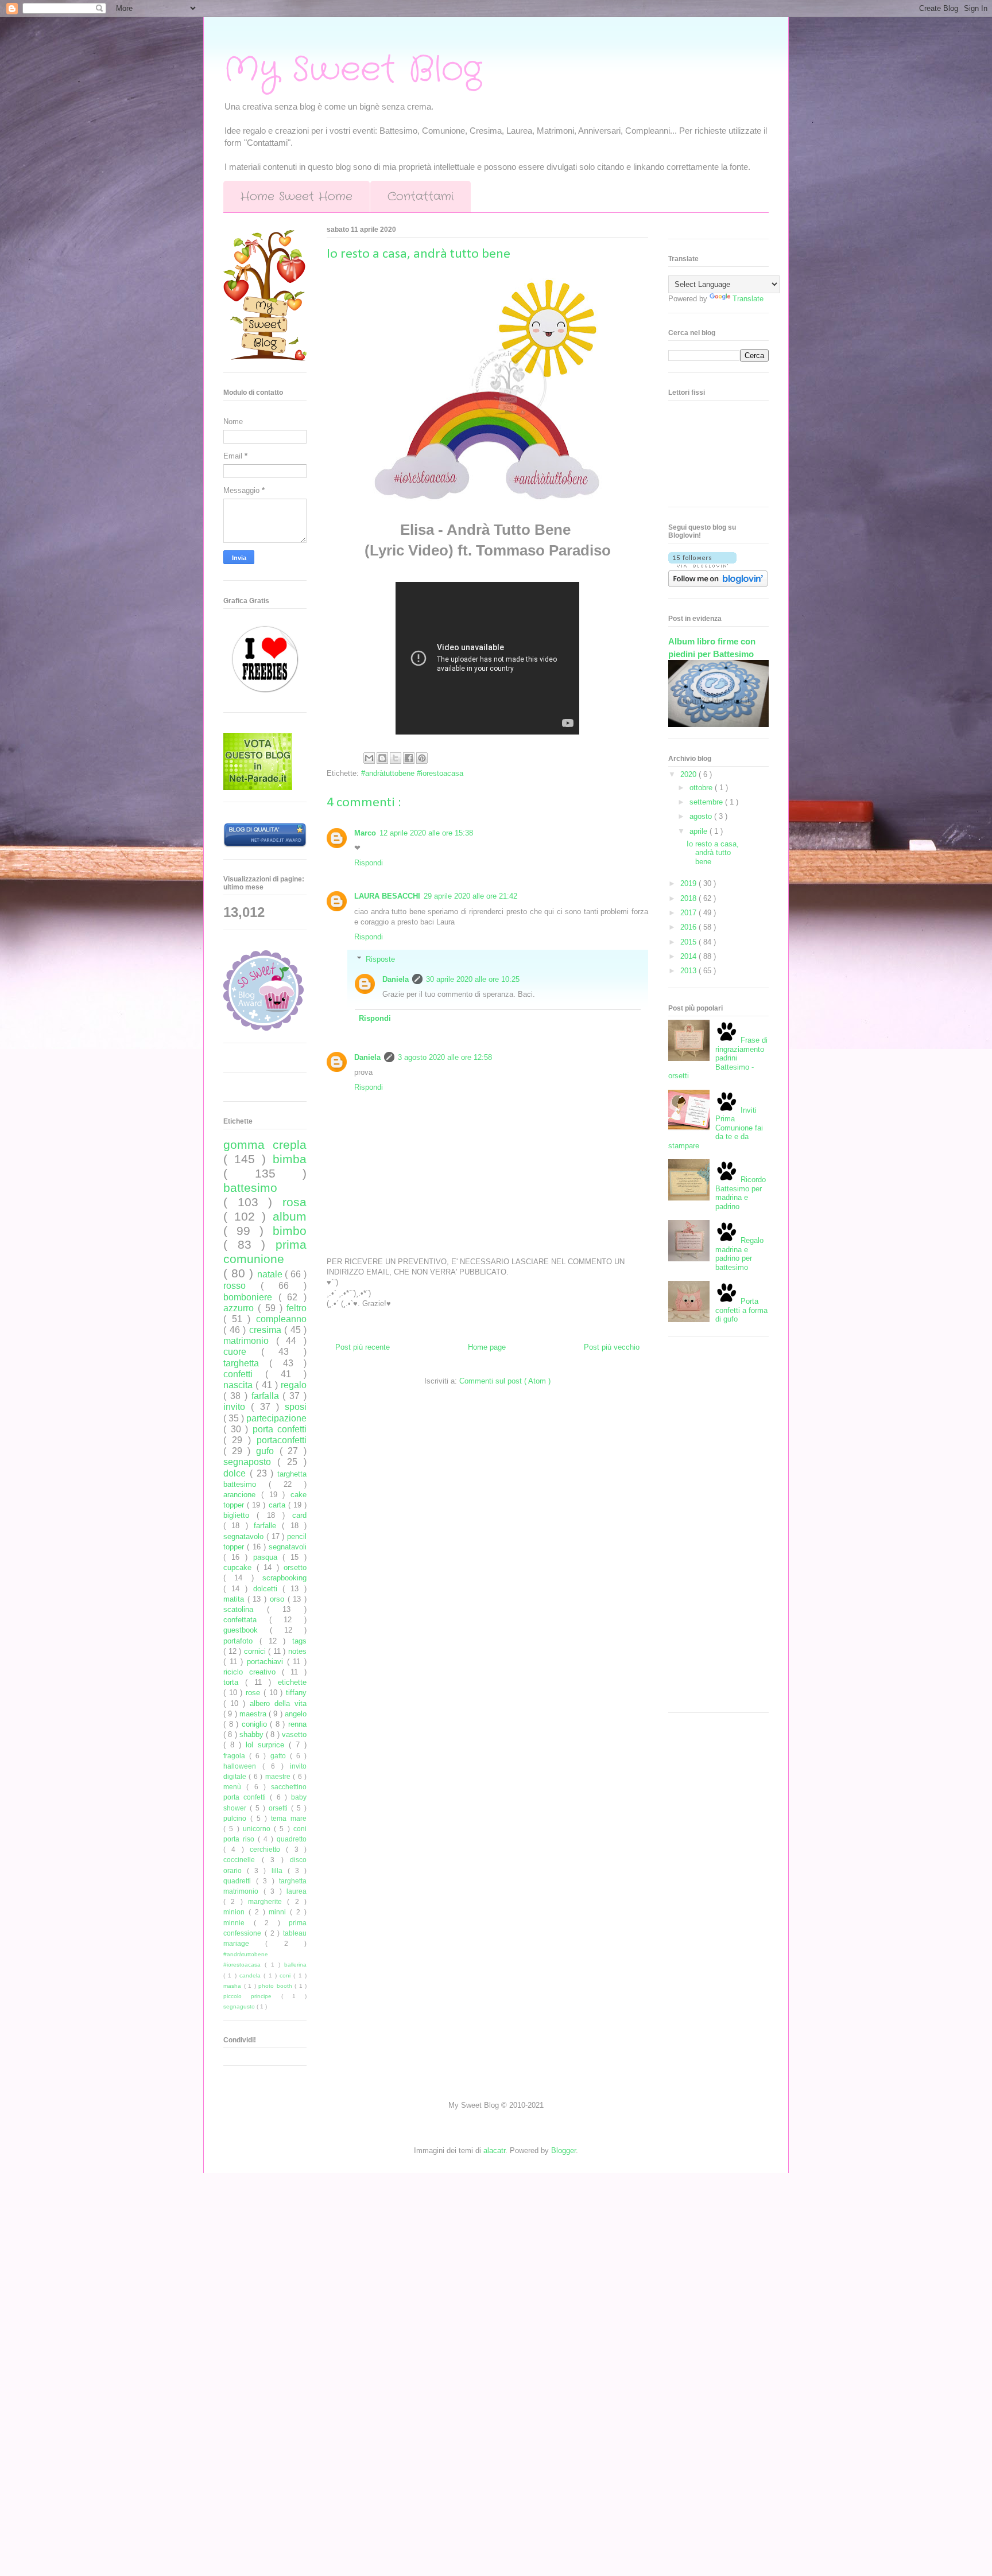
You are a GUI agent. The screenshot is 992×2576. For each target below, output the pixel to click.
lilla (280, 1870)
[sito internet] (258, 788)
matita (235, 1599)
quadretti (240, 1881)
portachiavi (267, 1662)
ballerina (295, 1965)
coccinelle (243, 1860)
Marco (365, 833)
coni (286, 1975)
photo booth (276, 1986)
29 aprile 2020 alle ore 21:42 (470, 896)
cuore (242, 1352)
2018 (689, 898)
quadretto (292, 1839)
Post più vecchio (612, 1347)
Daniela (396, 979)
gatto (280, 1756)
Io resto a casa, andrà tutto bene (713, 853)
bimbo (290, 1231)
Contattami (421, 197)
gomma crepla (265, 1145)
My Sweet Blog (352, 70)
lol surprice (267, 1745)
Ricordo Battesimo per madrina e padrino (741, 1193)
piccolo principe (252, 1996)
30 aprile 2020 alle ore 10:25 (473, 979)
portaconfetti (282, 1440)
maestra (254, 1714)
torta (234, 1682)
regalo (294, 1385)
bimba (290, 1159)
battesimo (250, 1188)
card (299, 1515)
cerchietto (268, 1849)
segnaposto (250, 1462)
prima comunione (265, 1252)
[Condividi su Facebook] (409, 758)
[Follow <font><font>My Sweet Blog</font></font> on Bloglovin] (718, 584)
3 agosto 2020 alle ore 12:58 (445, 1057)
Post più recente (363, 1347)
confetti (244, 1374)
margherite (268, 1901)
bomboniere (251, 1297)
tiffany (296, 1693)
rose (255, 1693)
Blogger (563, 2150)
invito (237, 1407)
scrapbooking (284, 1578)
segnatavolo (245, 1536)
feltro (297, 1308)
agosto (702, 816)
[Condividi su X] (396, 758)
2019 (689, 883)
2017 (689, 913)
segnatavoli (288, 1547)
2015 (689, 942)
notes (297, 1651)
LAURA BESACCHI (387, 896)
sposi (296, 1407)
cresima (267, 1330)
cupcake (240, 1567)
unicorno (258, 1829)
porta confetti (280, 1429)
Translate (748, 299)
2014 (689, 956)
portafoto (241, 1641)
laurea (297, 1891)
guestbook (247, 1630)
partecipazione (276, 1418)
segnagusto (240, 2006)
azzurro (241, 1308)
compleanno (281, 1319)
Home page (487, 1347)
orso (279, 1599)
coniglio (256, 1724)
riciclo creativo (253, 1672)
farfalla (267, 1396)
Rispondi (369, 863)
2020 (689, 774)
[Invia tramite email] (369, 758)
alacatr (494, 2150)
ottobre (702, 788)
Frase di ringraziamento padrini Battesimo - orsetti (718, 1058)
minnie (239, 1923)
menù (235, 1787)
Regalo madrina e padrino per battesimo (739, 1254)
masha (234, 1986)
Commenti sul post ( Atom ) (505, 1381)
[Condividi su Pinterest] (422, 758)
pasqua (268, 1557)
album (290, 1216)
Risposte (380, 959)
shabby (253, 1734)
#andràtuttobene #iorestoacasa (412, 773)
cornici (256, 1651)
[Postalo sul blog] (382, 758)
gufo (268, 1451)
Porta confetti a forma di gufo (741, 1310)
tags (299, 1641)
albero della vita (278, 1703)
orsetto (295, 1567)
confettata (246, 1620)
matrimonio (250, 1341)
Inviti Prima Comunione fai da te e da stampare (716, 1128)
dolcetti (268, 1589)
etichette (292, 1682)
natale (271, 1274)
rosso (242, 1286)
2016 (689, 927)
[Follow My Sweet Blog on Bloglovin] (702, 565)
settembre (707, 802)
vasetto (294, 1734)
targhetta (246, 1363)
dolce (237, 1473)
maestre (279, 1776)
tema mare (289, 1818)
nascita (239, 1385)
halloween (243, 1766)
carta (278, 1505)
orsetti (280, 1808)
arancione (242, 1495)
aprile (700, 831)
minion (236, 1912)
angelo (296, 1714)
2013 (689, 971)
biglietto (240, 1515)
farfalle (268, 1526)
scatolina (245, 1609)
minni (279, 1912)
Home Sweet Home (297, 197)
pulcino (237, 1818)
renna (297, 1724)
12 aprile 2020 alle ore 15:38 (426, 833)
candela (251, 1975)
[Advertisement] (714, 1529)
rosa (294, 1202)
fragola (236, 1756)
